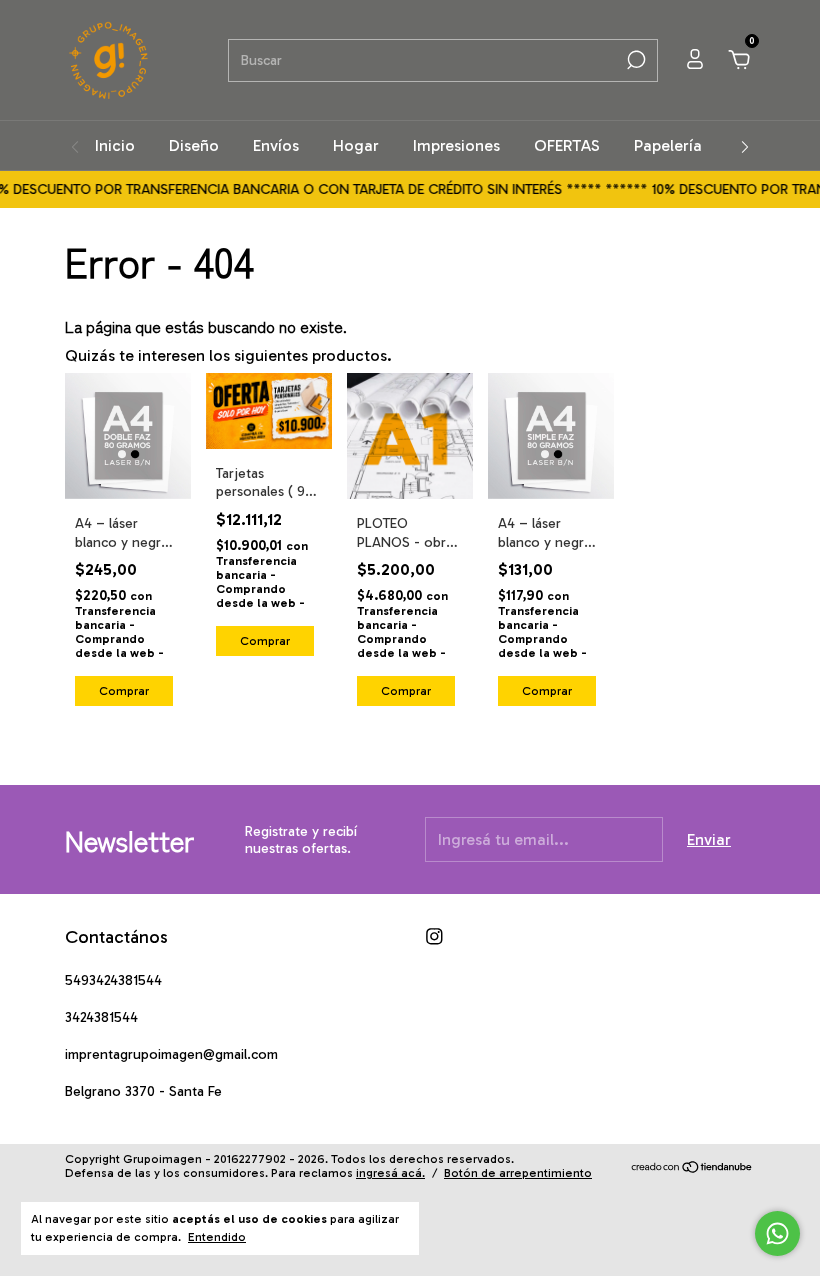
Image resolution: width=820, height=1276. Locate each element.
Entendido (217, 1237)
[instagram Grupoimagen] (434, 936)
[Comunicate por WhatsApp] (777, 1233)
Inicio (115, 145)
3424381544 (101, 1017)
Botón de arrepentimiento (518, 1173)
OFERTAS (567, 145)
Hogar (356, 145)
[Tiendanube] (692, 1168)
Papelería (668, 145)
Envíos (276, 145)
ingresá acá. (390, 1173)
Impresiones (456, 145)
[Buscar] (634, 60)
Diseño (194, 145)
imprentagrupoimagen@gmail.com (171, 1054)
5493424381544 (113, 980)
